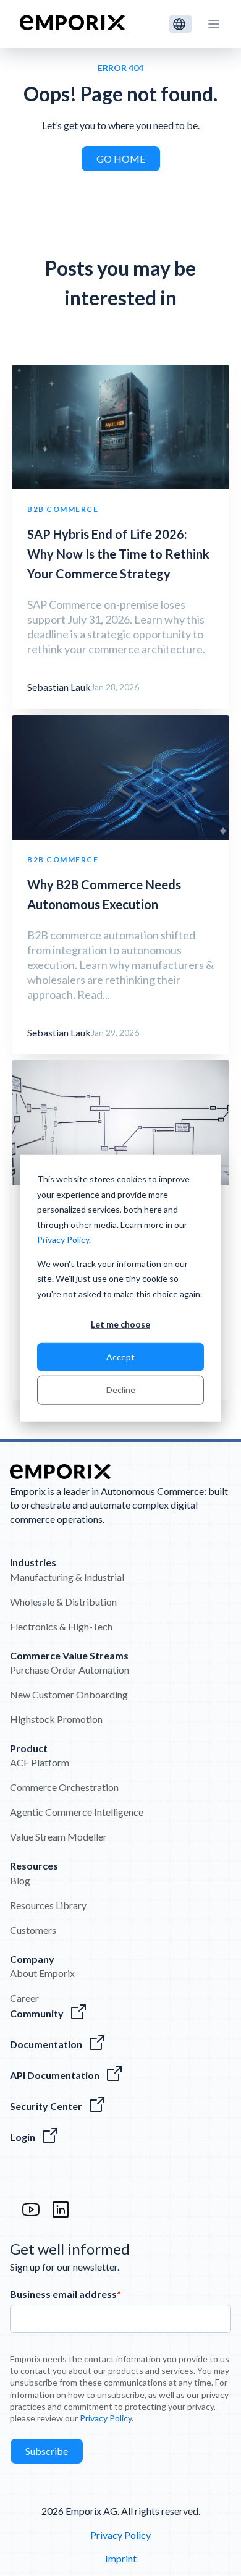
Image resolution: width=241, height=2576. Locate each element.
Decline (121, 1390)
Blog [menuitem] (20, 1880)
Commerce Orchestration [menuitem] (64, 1787)
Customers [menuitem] (33, 1930)
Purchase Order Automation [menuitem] (70, 1670)
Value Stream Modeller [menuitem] (58, 1837)
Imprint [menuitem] (121, 2558)
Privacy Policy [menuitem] (120, 2535)
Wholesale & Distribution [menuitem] (63, 1602)
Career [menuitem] (24, 1998)
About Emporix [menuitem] (42, 1973)
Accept (120, 1357)
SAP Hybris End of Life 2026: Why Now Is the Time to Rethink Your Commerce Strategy (118, 554)
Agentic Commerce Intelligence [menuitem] (77, 1812)
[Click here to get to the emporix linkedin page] (61, 2215)
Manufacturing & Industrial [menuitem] (67, 1577)
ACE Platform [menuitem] (40, 1762)
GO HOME (121, 159)
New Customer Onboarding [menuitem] (69, 1694)
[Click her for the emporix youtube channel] (31, 2215)
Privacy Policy (63, 1239)
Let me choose (120, 1324)
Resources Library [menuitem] (48, 1905)
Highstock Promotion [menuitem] (56, 1719)
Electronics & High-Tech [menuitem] (61, 1626)
